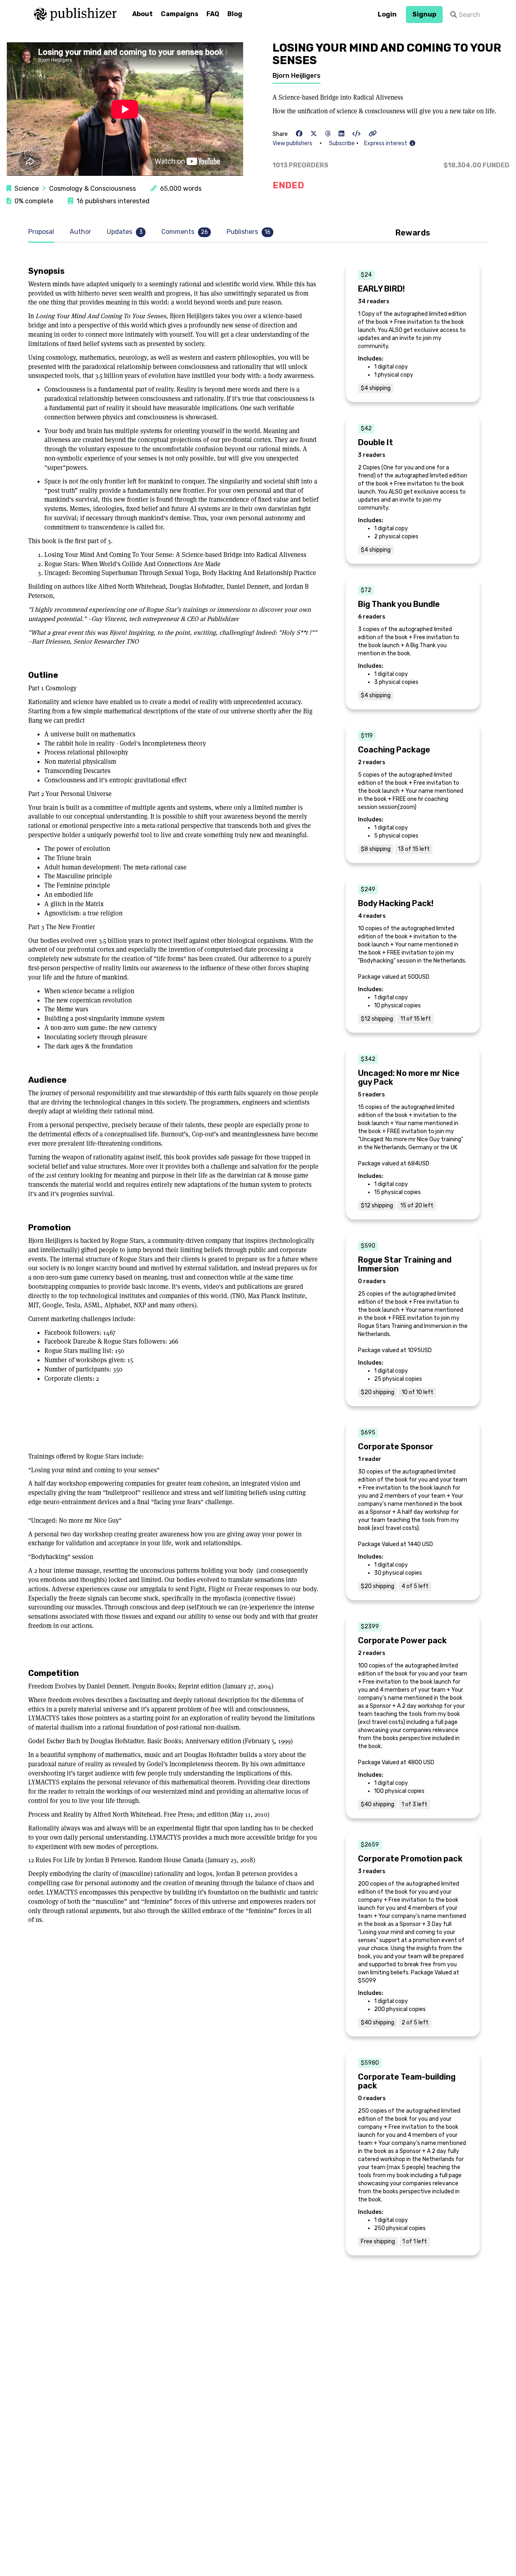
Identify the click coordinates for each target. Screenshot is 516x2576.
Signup (424, 14)
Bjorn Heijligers (296, 76)
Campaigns (180, 14)
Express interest (387, 143)
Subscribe (342, 143)
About (143, 14)
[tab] (43, 232)
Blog (235, 14)
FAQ (213, 14)
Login (387, 14)
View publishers (292, 143)
